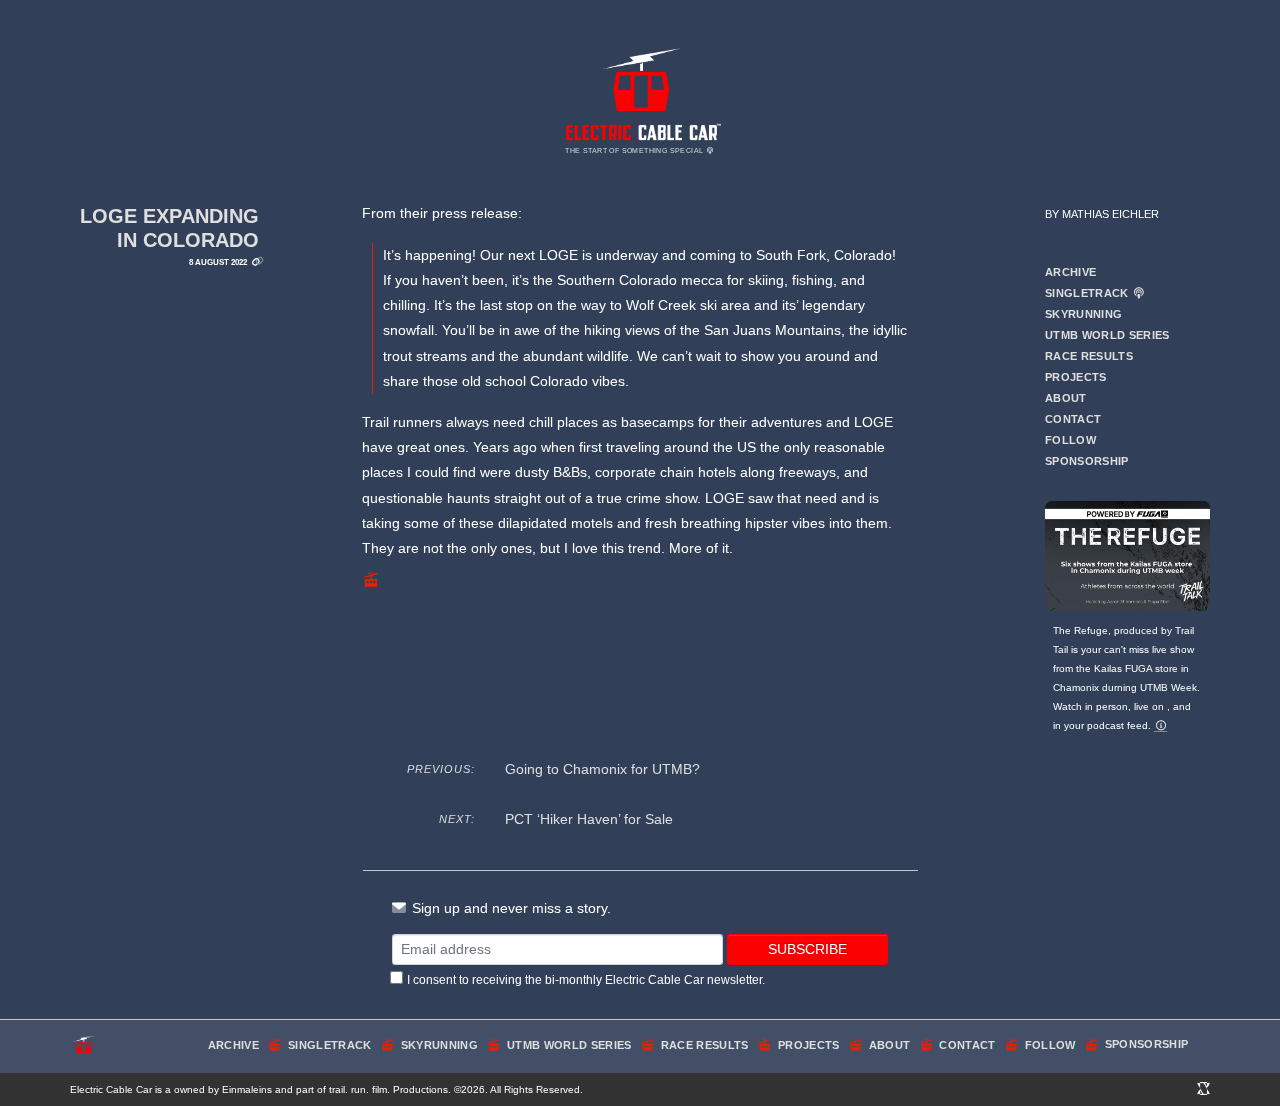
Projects (1076, 377)
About (1066, 398)
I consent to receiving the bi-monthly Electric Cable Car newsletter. (586, 980)
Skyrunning (1083, 314)
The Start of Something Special (635, 150)
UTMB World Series (1107, 335)
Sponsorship (1087, 461)
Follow (1070, 440)
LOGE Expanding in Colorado (169, 228)
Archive (1070, 272)
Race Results (1089, 356)
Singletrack (1088, 293)
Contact (1073, 419)
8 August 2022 (218, 262)
